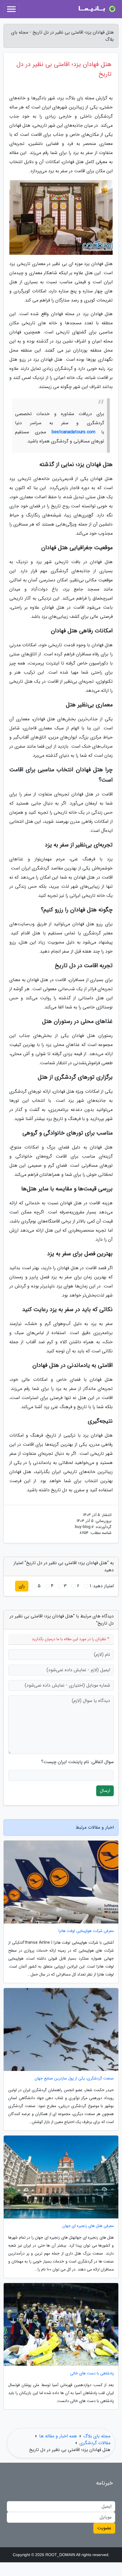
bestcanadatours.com (73, 432)
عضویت (104, 2528)
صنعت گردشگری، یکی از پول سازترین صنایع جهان (74, 2078)
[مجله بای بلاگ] (98, 9)
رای (22, 1586)
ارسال (105, 1791)
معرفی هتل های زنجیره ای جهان (88, 2226)
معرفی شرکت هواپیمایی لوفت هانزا (86, 1931)
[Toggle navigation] (11, 9)
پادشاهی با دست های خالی (92, 2373)
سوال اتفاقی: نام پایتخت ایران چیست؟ (77, 1762)
